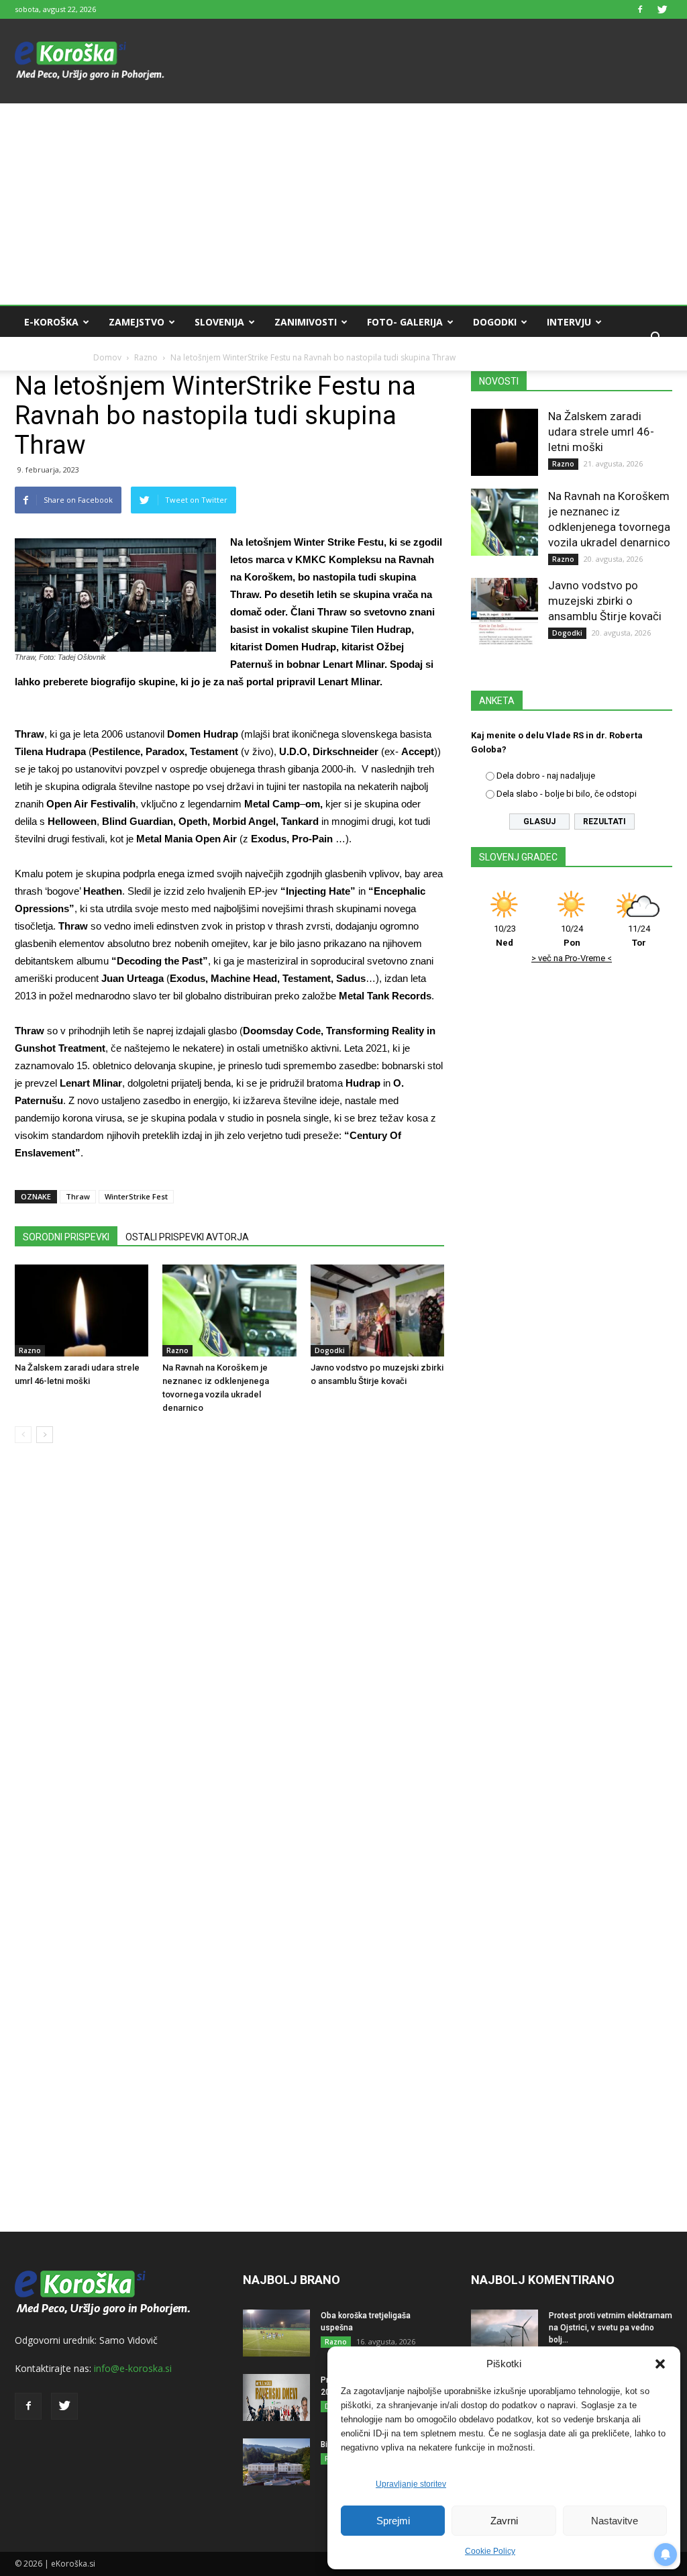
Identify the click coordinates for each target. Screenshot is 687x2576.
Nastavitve (615, 2521)
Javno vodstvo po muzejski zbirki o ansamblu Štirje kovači (605, 601)
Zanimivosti (306, 322)
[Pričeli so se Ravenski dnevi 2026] (276, 2397)
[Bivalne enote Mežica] (276, 2462)
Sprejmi (393, 2521)
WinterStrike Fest (136, 1196)
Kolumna (48, 354)
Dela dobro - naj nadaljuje (546, 776)
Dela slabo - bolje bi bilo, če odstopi (567, 794)
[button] (660, 2364)
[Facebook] (640, 9)
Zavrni (504, 2521)
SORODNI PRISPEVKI (66, 1237)
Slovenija (219, 322)
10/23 (505, 936)
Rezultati (604, 822)
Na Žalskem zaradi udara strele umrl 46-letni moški (601, 432)
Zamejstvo (137, 322)
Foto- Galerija (405, 322)
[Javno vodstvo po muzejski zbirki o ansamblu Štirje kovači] (377, 1310)
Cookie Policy (490, 2551)
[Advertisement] (343, 204)
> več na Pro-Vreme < (572, 958)
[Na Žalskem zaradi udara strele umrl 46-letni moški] (82, 1310)
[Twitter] (662, 9)
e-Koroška (51, 322)
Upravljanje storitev (411, 2484)
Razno (30, 1350)
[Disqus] (229, 1657)
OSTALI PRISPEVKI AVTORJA (187, 1237)
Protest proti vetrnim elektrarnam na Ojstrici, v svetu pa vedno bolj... (611, 2328)
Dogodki (495, 322)
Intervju (569, 322)
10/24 (572, 936)
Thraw (78, 1196)
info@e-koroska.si (133, 2368)
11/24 (639, 936)
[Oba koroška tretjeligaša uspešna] (276, 2333)
